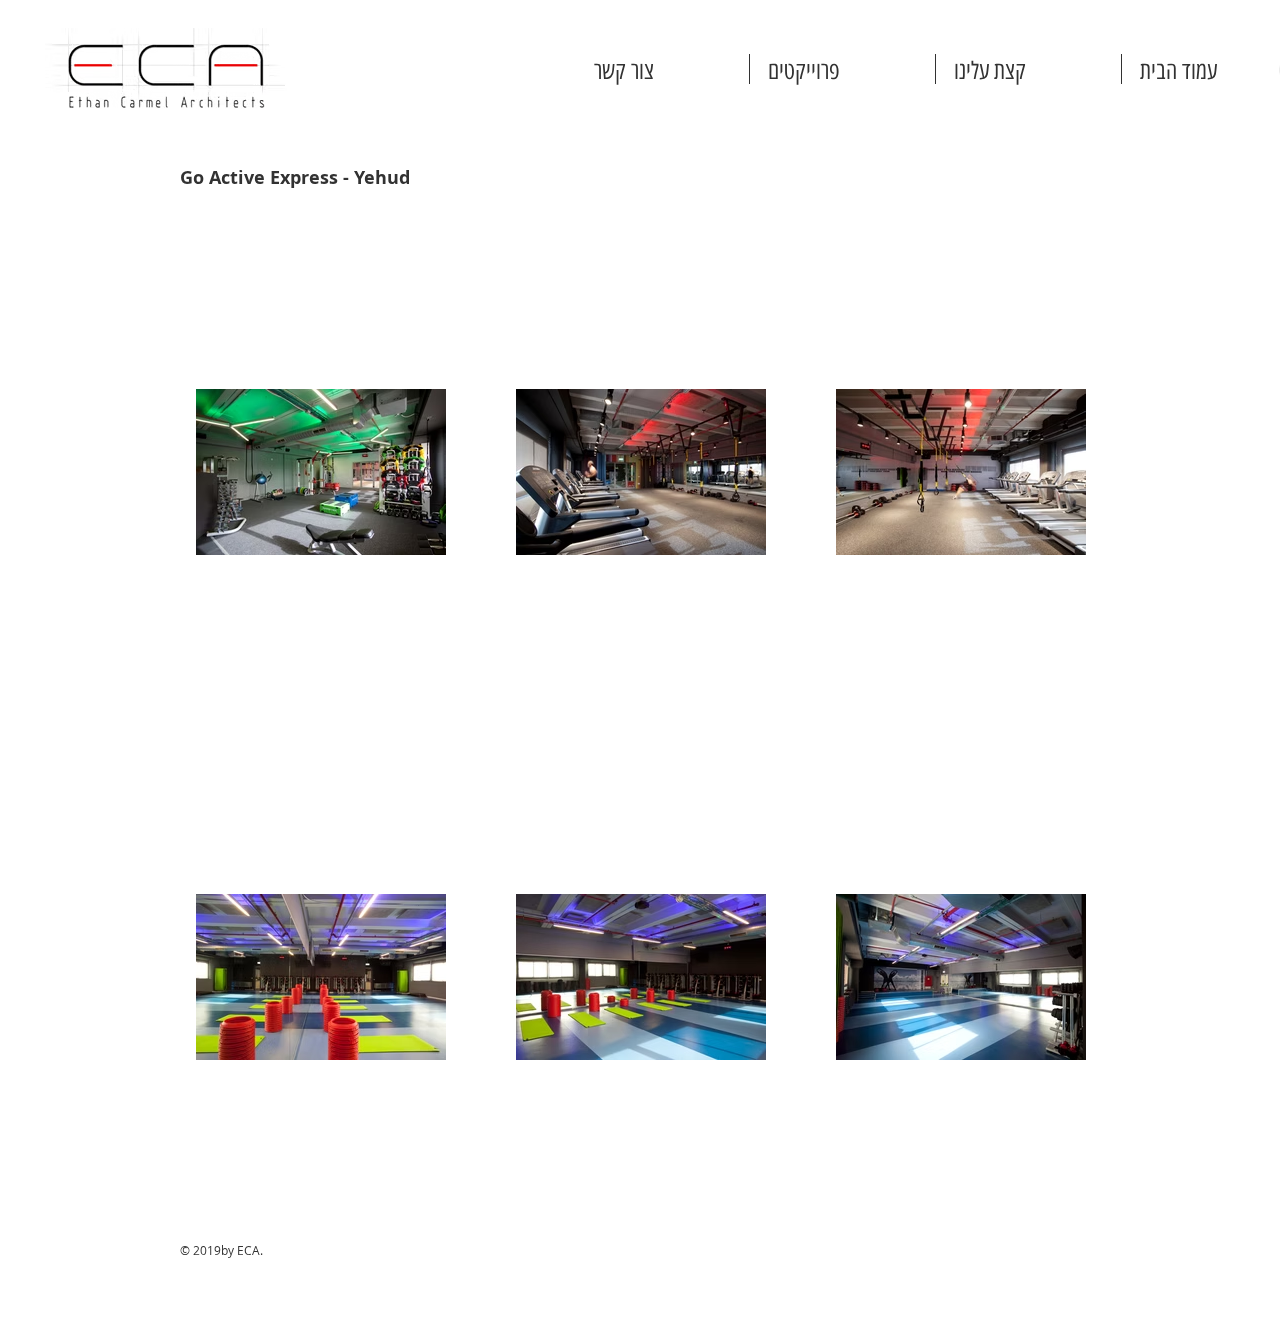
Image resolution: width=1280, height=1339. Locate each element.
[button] (842, 69)
